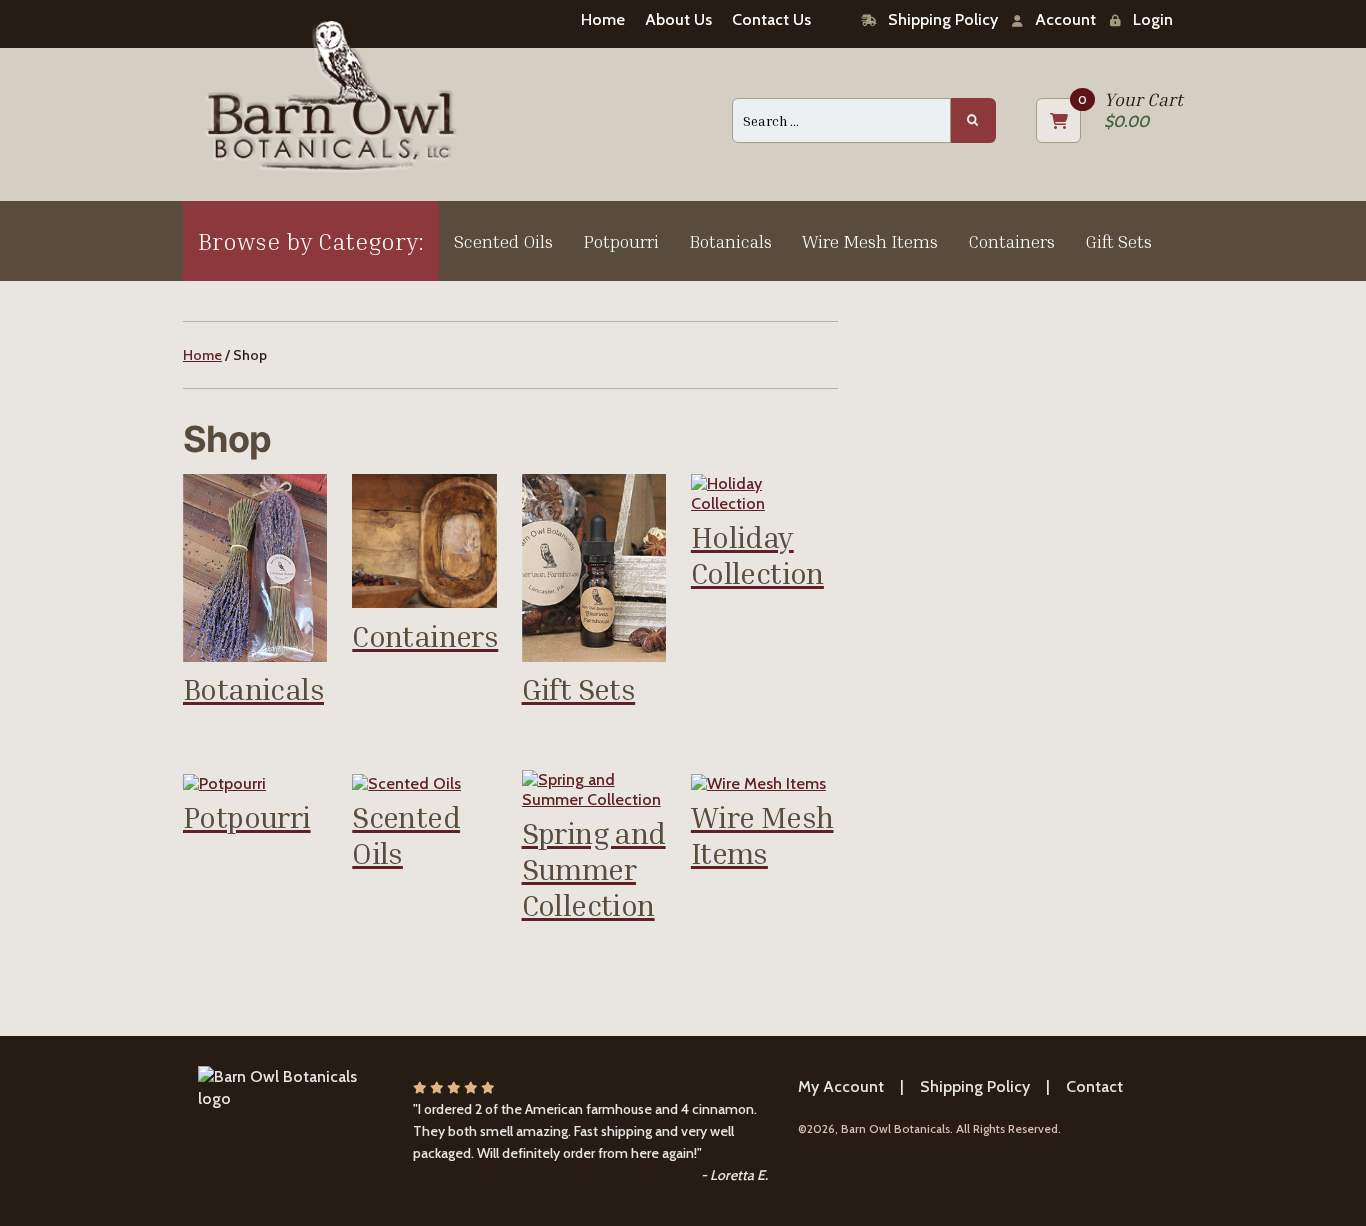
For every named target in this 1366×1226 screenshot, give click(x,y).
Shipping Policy (937, 19)
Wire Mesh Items (870, 241)
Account (1059, 19)
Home (603, 19)
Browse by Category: (311, 241)
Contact (1094, 1086)
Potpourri (621, 241)
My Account (841, 1086)
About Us (678, 19)
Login (1147, 19)
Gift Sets (1118, 241)
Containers (1011, 241)
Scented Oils (503, 241)
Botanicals (730, 241)
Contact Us (771, 19)
